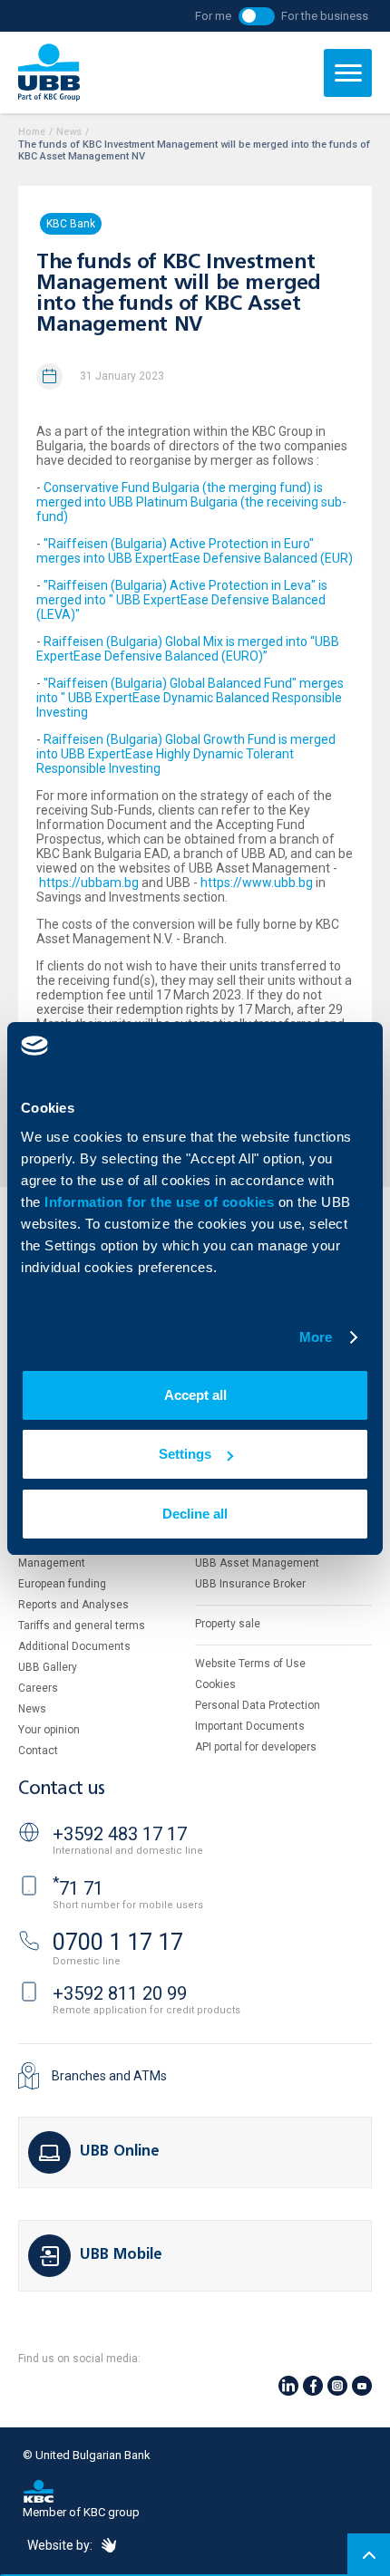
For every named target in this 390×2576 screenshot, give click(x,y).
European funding (62, 1584)
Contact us (62, 1789)
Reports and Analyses (73, 1605)
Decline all (195, 1514)
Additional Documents (74, 1646)
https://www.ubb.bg (257, 883)
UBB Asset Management (257, 1563)
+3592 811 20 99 (120, 1993)
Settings (185, 1454)
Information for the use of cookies (161, 1202)
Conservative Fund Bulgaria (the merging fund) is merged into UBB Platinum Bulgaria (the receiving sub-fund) (191, 502)
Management (52, 1563)
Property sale (228, 1624)
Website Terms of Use (250, 1664)
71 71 (78, 1888)
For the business (325, 16)
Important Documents (250, 1726)
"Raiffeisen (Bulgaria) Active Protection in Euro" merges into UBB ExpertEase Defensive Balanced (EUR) (195, 551)
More (316, 1337)
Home (32, 132)
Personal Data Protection (258, 1705)
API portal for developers (256, 1747)
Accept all (195, 1395)
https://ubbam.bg (89, 883)
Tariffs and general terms (82, 1626)
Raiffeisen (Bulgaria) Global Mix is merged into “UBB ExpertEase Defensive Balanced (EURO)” (188, 649)
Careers (38, 1688)
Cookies (215, 1684)
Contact (38, 1751)
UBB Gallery (48, 1667)
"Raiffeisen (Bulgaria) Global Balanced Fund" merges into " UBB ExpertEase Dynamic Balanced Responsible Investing (190, 698)
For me (213, 16)
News (69, 132)
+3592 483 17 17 (120, 1834)
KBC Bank (71, 224)
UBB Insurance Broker (250, 1584)
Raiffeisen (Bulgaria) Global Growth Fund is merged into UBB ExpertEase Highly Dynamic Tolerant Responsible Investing (186, 754)
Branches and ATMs (109, 2076)
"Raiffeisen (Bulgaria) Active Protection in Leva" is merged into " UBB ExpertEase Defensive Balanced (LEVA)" (182, 600)
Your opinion (49, 1730)
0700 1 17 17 (118, 1942)
